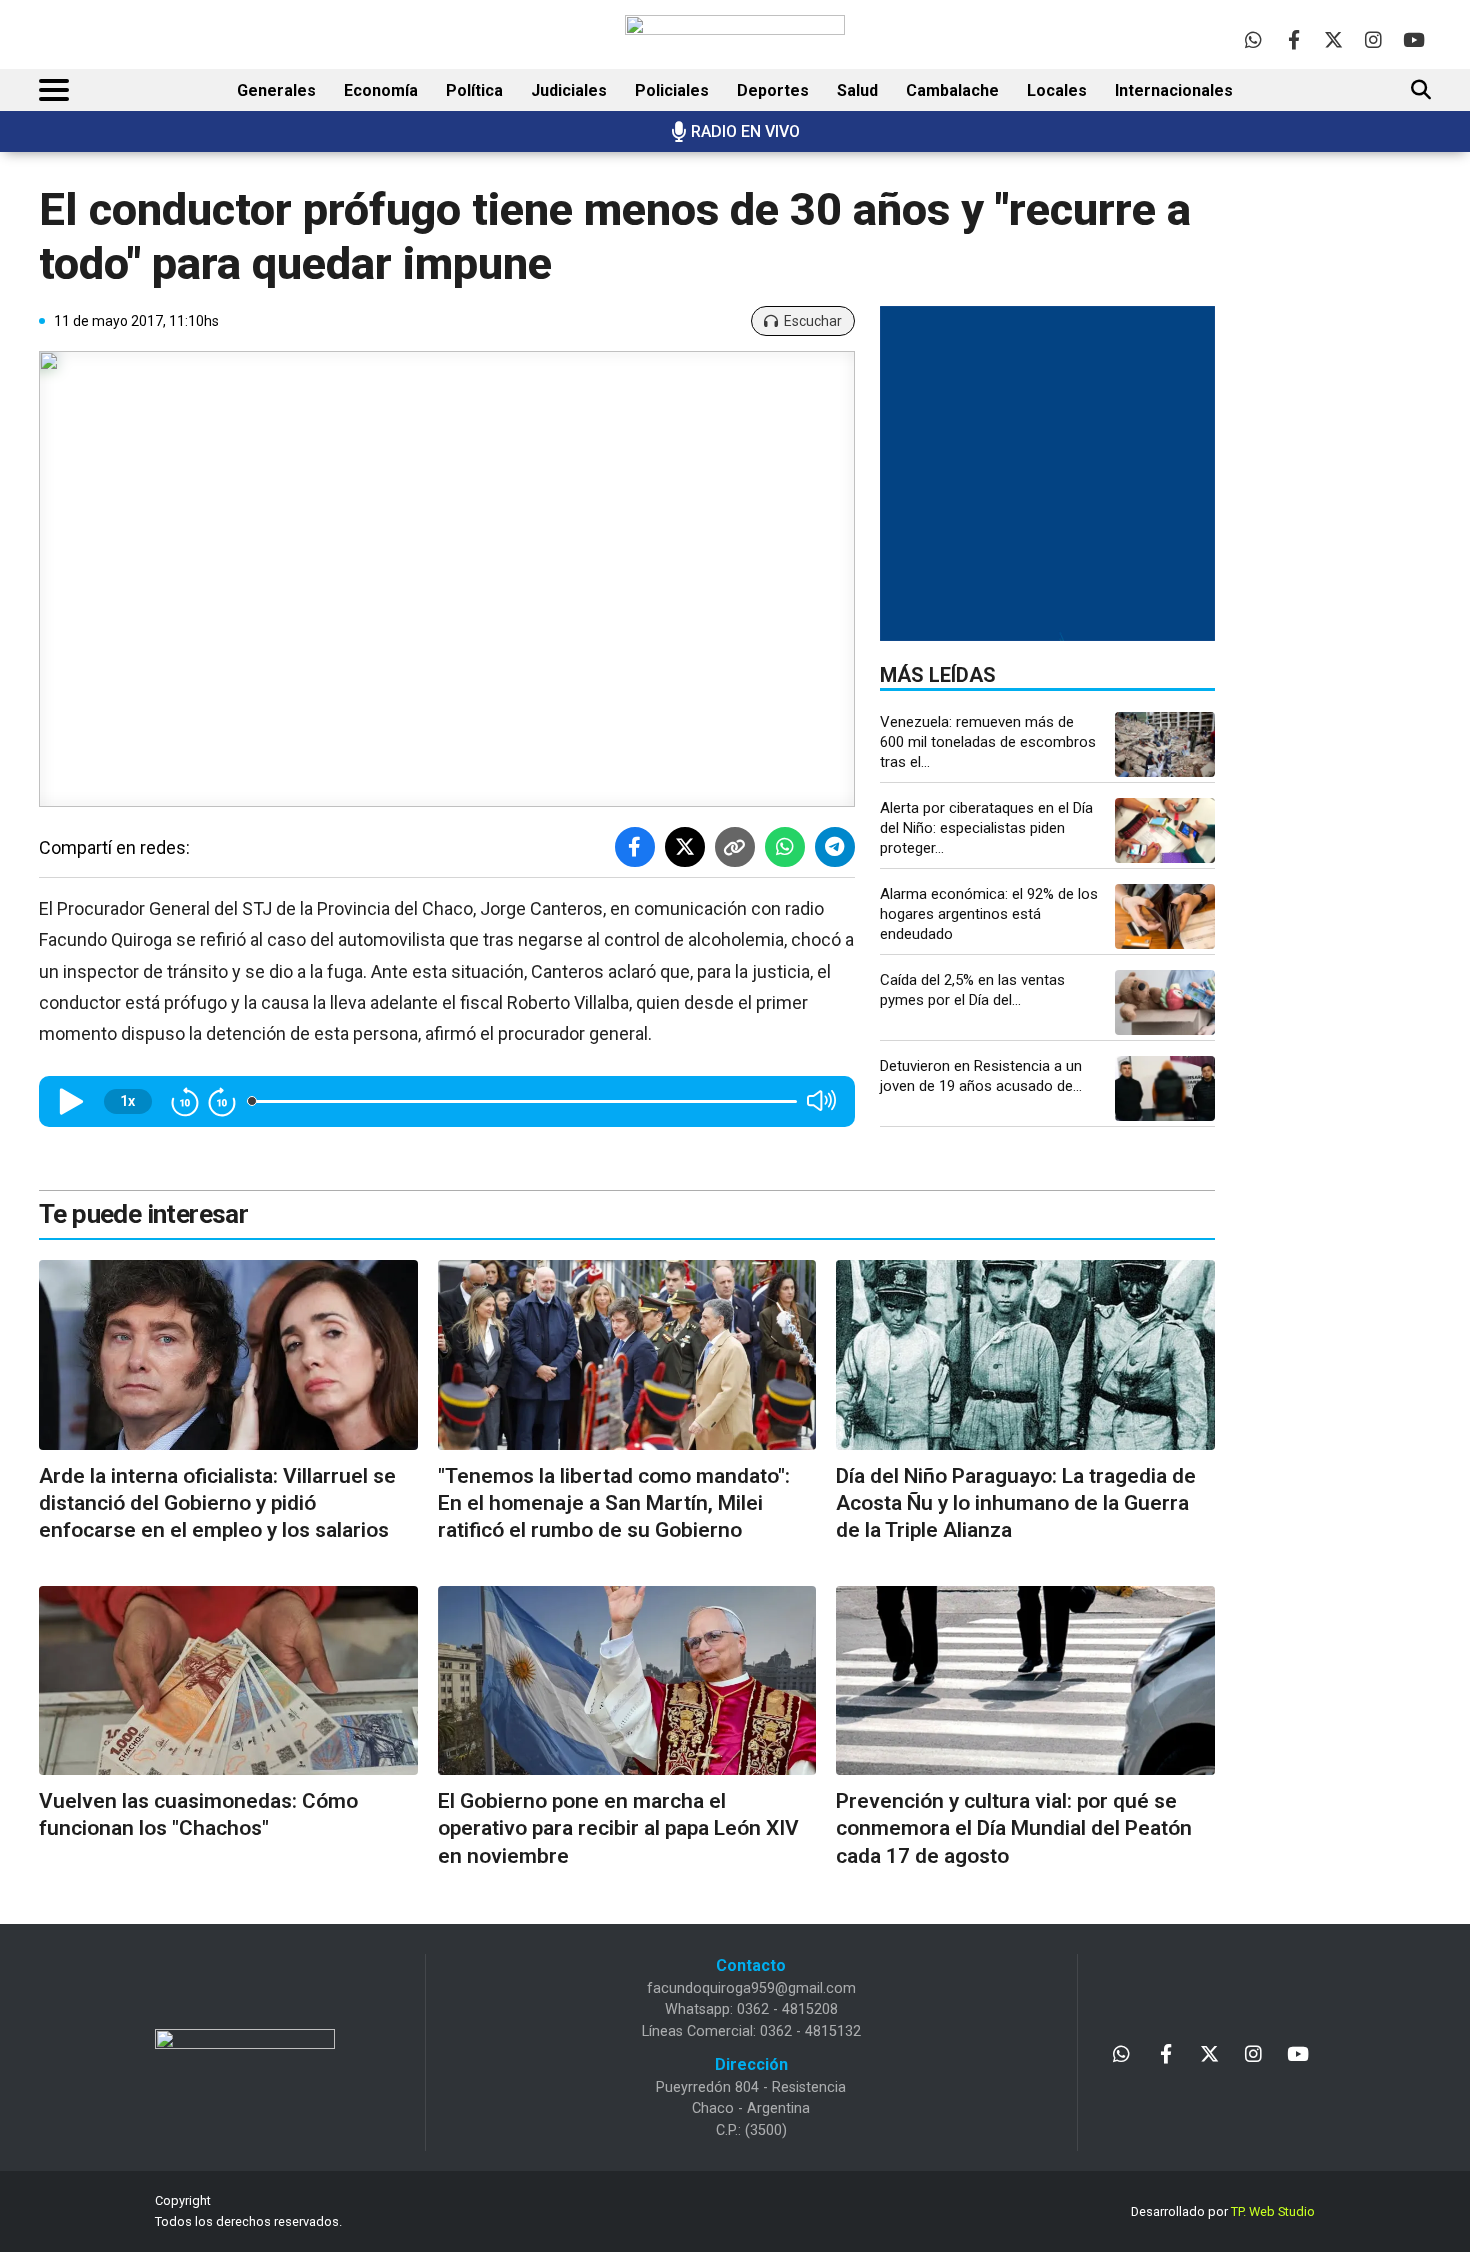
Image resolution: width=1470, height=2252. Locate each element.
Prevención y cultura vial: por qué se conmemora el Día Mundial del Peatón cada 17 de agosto (1014, 1828)
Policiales (672, 90)
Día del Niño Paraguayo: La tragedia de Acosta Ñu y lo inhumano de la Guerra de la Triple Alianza (1016, 1503)
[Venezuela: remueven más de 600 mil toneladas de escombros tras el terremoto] (1165, 744)
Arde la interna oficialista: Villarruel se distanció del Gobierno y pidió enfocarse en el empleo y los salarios (217, 1503)
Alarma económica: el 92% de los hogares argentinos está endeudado (989, 914)
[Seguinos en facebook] (1293, 39)
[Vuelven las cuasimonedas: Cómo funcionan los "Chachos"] (228, 1680)
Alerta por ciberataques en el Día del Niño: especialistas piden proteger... (986, 828)
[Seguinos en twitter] (1333, 39)
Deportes (773, 90)
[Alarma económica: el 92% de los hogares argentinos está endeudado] (1165, 916)
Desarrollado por (1223, 2211)
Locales (1057, 90)
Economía (381, 90)
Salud (857, 90)
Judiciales (569, 90)
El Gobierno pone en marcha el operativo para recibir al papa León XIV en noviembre (618, 1828)
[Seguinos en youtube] (1413, 39)
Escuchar (813, 321)
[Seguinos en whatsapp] (1253, 39)
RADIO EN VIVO (745, 131)
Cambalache (952, 90)
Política (474, 90)
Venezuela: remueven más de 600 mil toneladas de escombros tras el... (988, 742)
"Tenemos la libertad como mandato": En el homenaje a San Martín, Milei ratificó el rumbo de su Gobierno (614, 1503)
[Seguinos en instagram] (1373, 39)
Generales (276, 90)
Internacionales (1174, 90)
